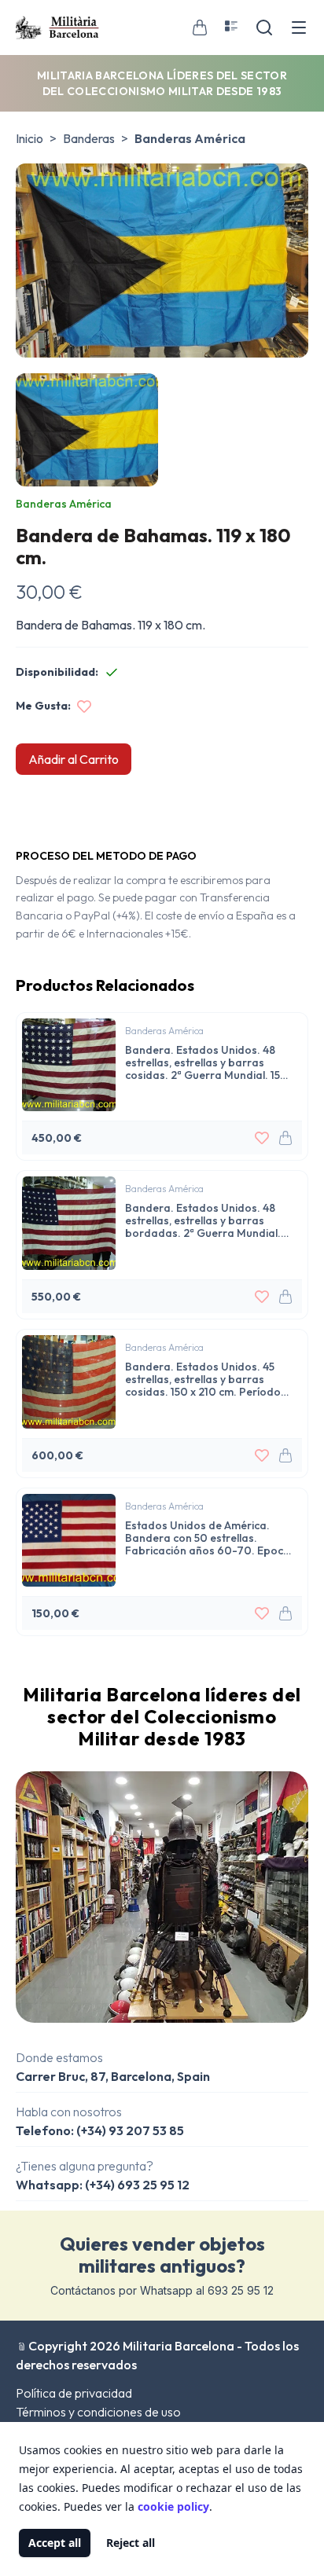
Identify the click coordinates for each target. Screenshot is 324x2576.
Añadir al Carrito (74, 759)
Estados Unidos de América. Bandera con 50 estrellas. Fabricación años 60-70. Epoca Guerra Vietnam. (208, 1538)
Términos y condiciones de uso (98, 2412)
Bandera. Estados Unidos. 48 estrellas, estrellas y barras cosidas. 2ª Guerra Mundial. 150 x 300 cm (206, 1062)
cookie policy (173, 2506)
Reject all (131, 2543)
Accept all (55, 2543)
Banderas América (190, 138)
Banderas (89, 138)
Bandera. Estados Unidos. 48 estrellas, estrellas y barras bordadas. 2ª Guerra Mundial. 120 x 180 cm (203, 1220)
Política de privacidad (74, 2393)
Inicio (29, 138)
